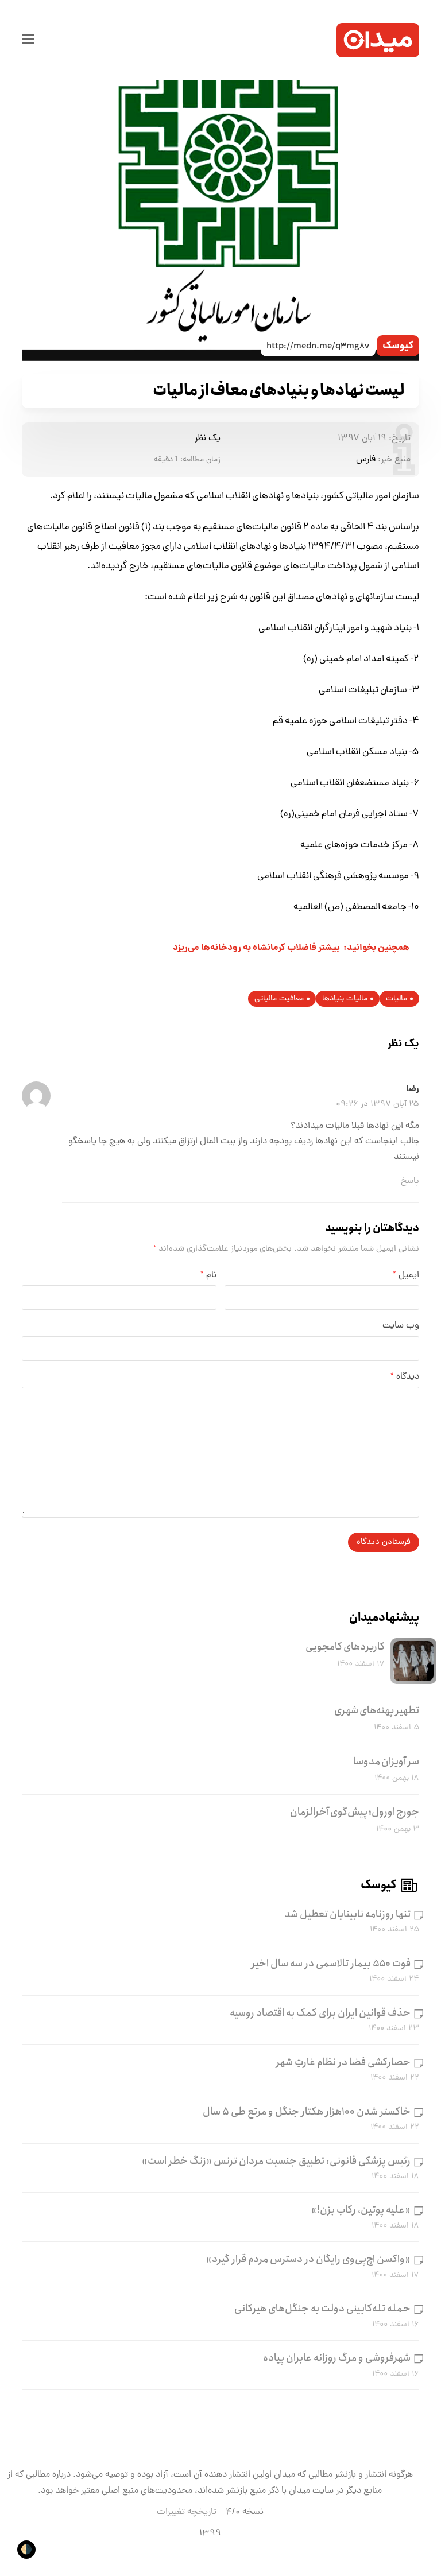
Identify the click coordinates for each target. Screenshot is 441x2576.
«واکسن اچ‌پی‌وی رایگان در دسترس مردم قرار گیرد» (308, 2259)
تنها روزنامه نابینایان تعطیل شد (347, 1914)
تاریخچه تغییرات (187, 2512)
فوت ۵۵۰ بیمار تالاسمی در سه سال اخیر (331, 1964)
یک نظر (208, 439)
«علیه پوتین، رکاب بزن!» (361, 2210)
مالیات (396, 999)
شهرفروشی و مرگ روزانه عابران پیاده (337, 2358)
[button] (28, 40)
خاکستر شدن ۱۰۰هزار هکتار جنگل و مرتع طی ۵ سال (307, 2112)
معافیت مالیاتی (279, 999)
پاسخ (410, 1181)
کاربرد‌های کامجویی (345, 1647)
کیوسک (398, 346)
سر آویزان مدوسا (386, 1762)
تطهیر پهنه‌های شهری (377, 1710)
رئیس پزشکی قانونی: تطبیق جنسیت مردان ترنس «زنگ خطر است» (276, 2161)
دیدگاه (405, 1377)
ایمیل (406, 1275)
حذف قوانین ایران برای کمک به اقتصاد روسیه (320, 2013)
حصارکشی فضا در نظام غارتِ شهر (343, 2062)
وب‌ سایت (401, 1326)
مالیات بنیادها (345, 999)
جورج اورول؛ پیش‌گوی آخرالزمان (355, 1812)
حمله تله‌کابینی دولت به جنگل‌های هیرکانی (322, 2309)
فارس (366, 460)
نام (208, 1275)
